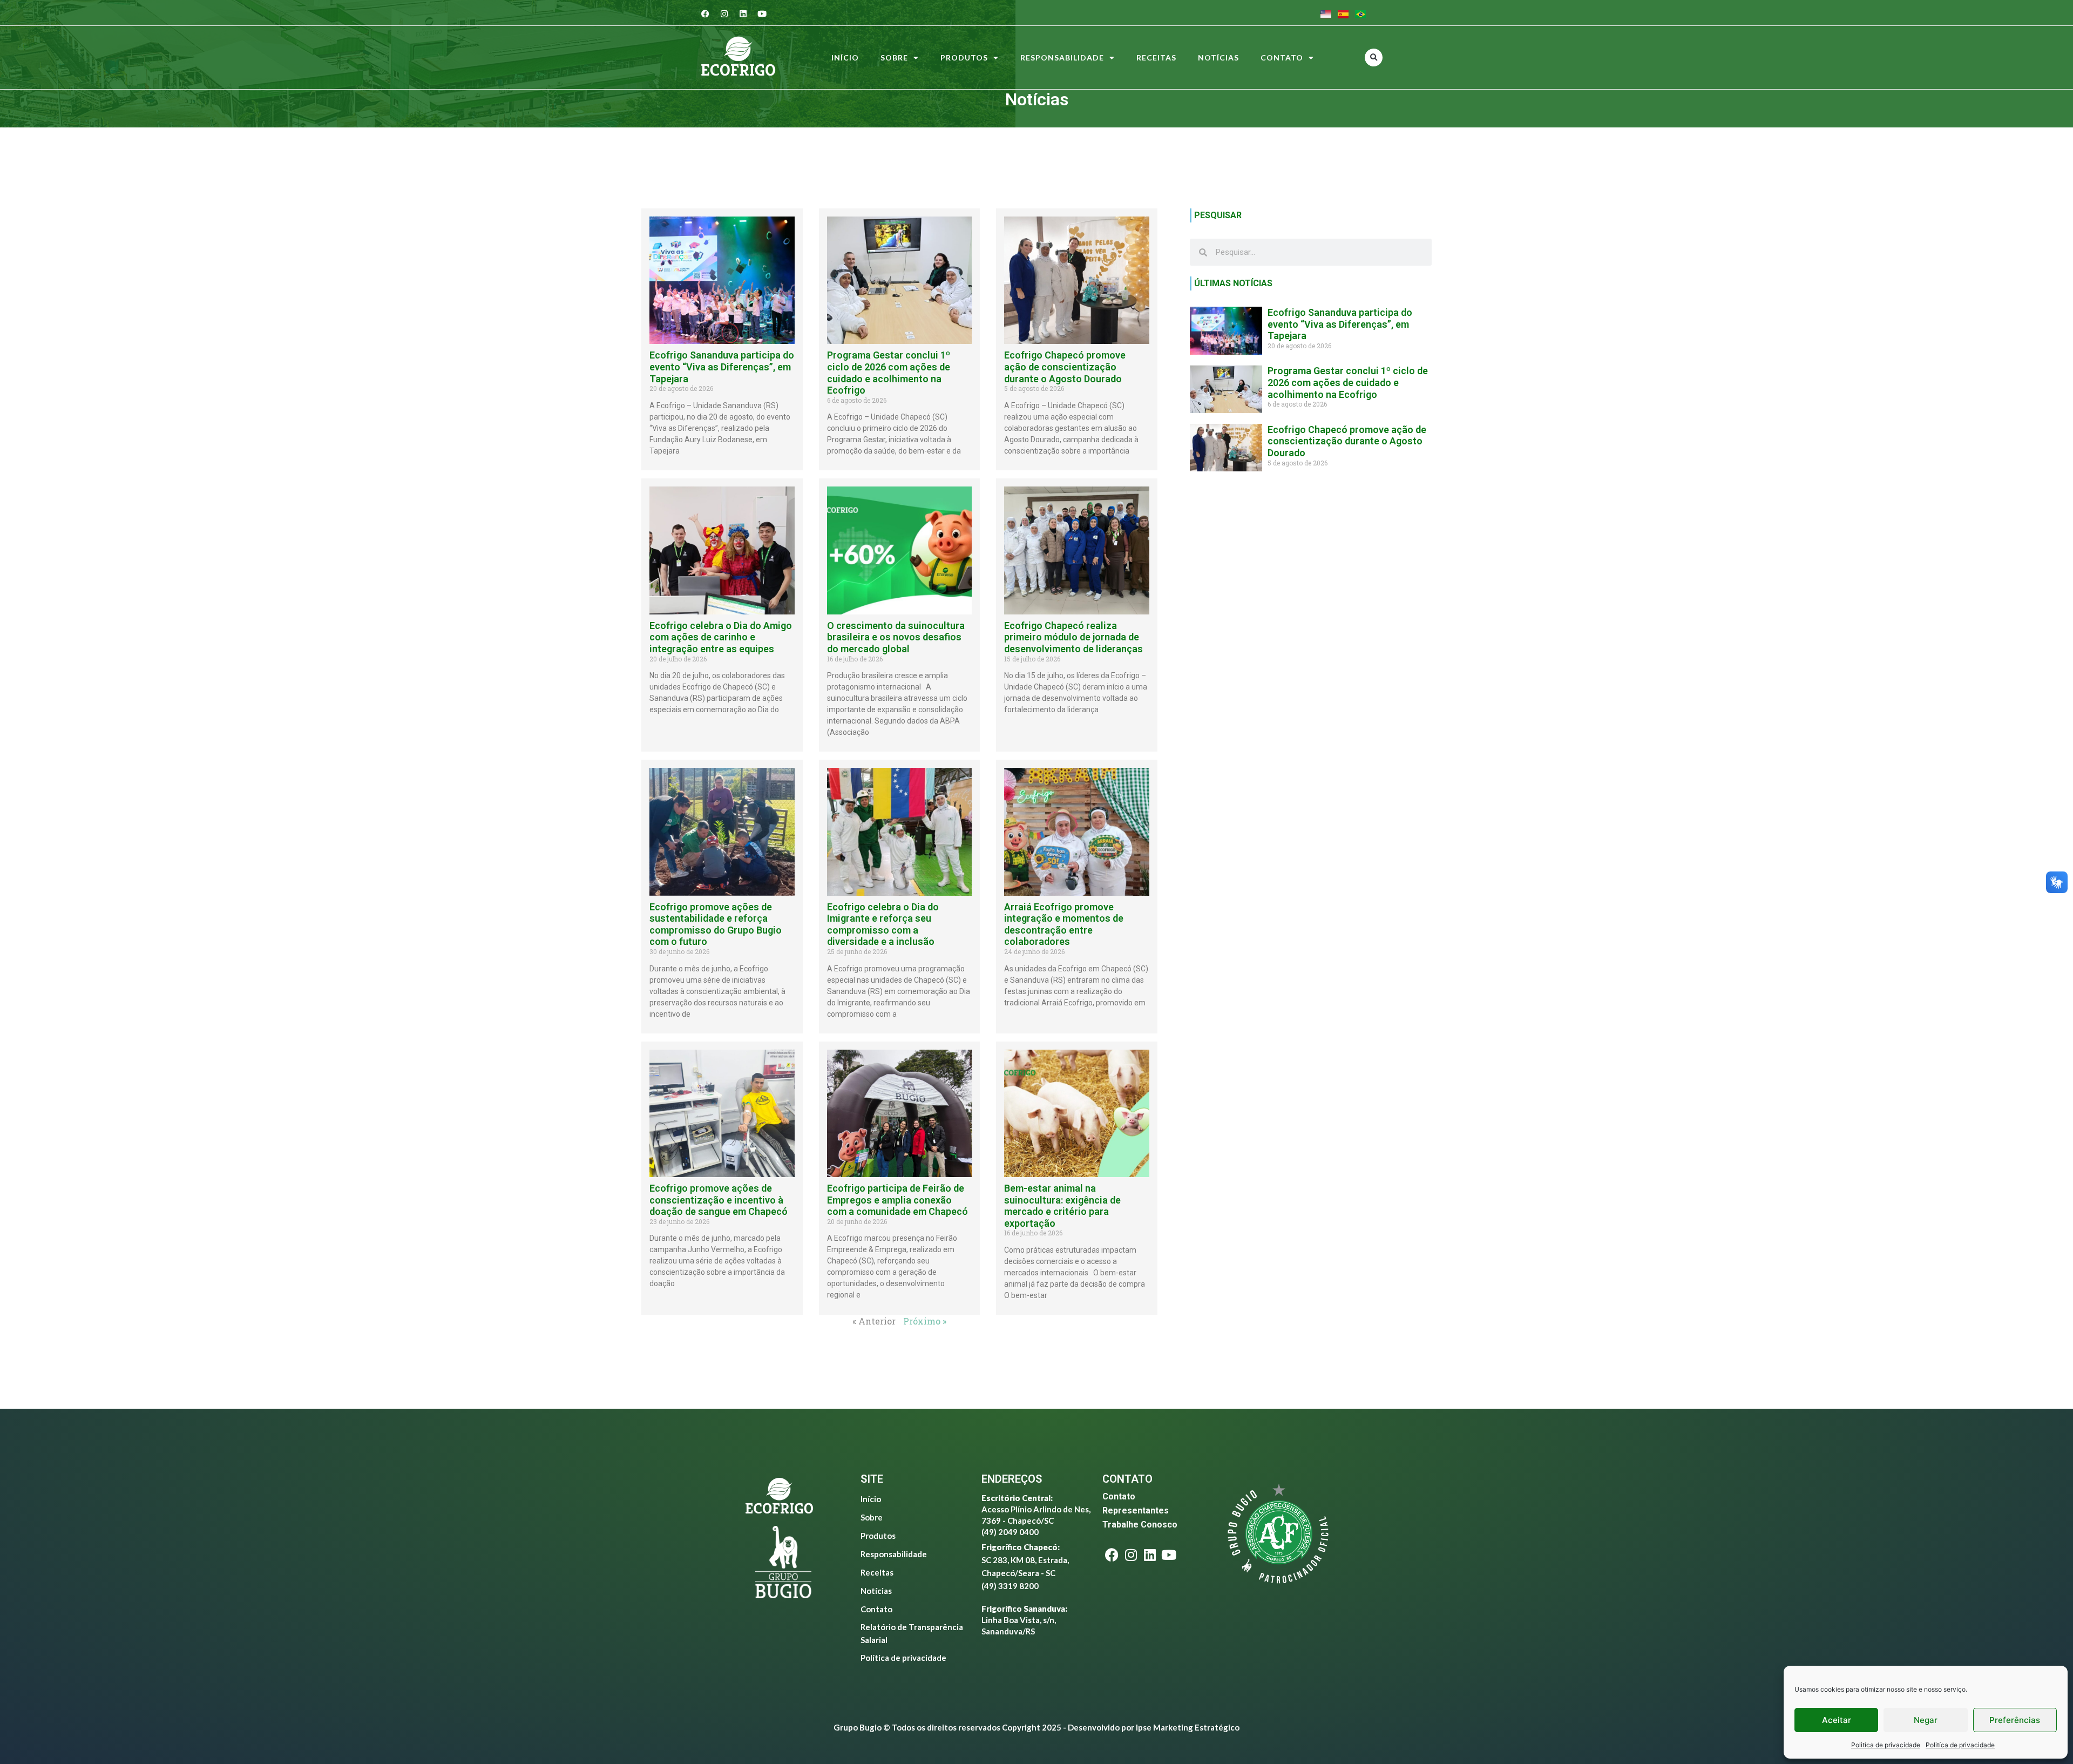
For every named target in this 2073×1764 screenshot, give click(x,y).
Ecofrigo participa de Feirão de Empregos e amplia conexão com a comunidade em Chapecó (897, 1200)
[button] (1374, 58)
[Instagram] (724, 13)
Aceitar (1837, 1720)
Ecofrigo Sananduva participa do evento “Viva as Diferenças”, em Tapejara (722, 367)
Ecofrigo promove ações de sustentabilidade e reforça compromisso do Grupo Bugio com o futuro (716, 924)
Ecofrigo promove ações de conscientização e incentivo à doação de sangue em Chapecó (719, 1200)
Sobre (894, 58)
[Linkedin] (743, 13)
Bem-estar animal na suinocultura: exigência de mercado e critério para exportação (1062, 1206)
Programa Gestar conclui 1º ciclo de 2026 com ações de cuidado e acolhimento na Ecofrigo (889, 373)
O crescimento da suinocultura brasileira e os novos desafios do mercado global (896, 637)
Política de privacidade (903, 1658)
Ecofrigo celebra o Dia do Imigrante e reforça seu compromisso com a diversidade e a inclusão (883, 924)
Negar (1926, 1720)
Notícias (1218, 58)
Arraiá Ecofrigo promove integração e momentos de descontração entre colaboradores (1064, 924)
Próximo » (925, 1321)
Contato (1282, 58)
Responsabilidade (1062, 58)
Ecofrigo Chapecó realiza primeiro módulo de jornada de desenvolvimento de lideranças (1073, 637)
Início (845, 58)
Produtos (964, 58)
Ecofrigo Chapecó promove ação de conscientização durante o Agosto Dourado (1065, 367)
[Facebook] (706, 13)
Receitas (1156, 58)
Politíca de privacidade (1886, 1745)
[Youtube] (762, 13)
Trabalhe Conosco (1140, 1525)
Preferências (2015, 1720)
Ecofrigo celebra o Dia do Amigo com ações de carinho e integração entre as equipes (721, 637)
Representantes (1136, 1510)
